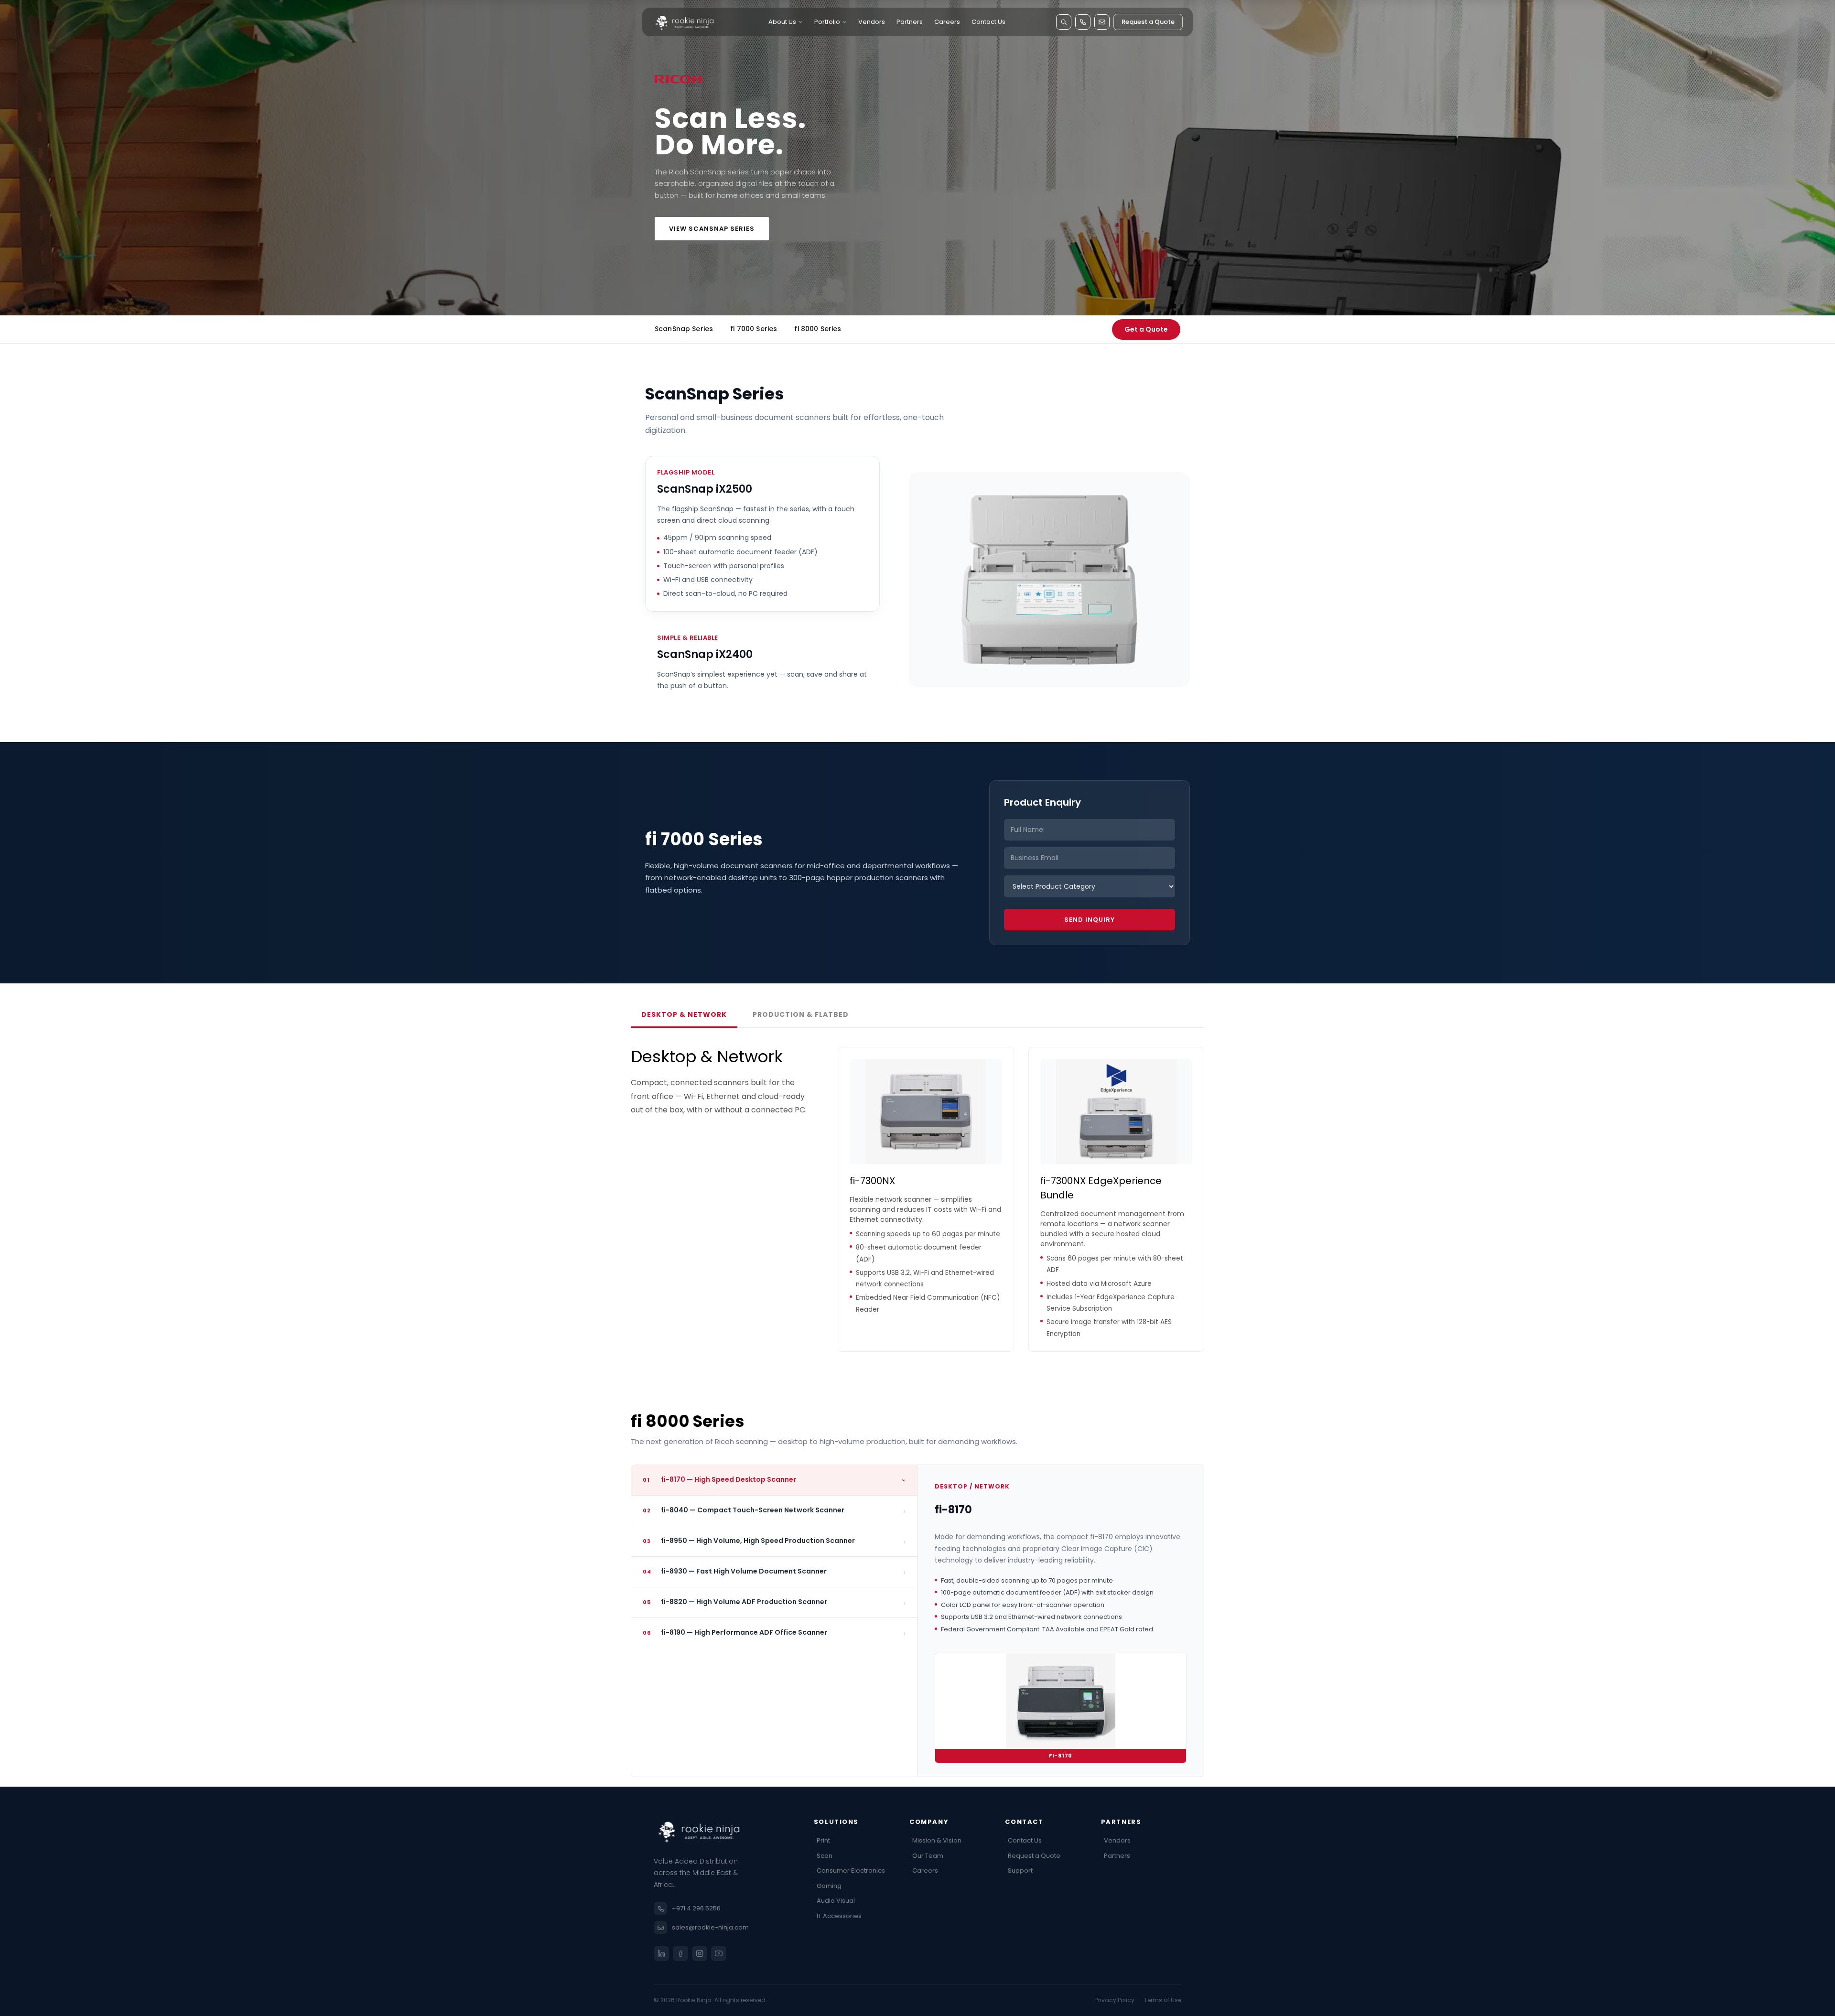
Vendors (872, 22)
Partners (910, 22)
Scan (825, 1856)
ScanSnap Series (684, 329)
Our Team (928, 1856)
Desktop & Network (684, 1014)
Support (1020, 1870)
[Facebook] (680, 1953)
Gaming (829, 1886)
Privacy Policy (1115, 2000)
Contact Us (988, 22)
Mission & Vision (937, 1840)
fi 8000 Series (818, 329)
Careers (947, 22)
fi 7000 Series (754, 329)
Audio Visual (836, 1901)
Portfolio (827, 22)
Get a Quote (1146, 329)
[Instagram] (700, 1953)
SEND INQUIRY (1090, 920)
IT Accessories (839, 1916)
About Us (782, 22)
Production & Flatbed (801, 1014)
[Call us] (1083, 22)
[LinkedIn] (661, 1953)
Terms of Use (1163, 2000)
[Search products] (1064, 22)
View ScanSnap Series (712, 229)
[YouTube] (719, 1953)
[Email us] (1102, 22)
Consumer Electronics (851, 1870)
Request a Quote (1148, 22)
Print (823, 1840)
